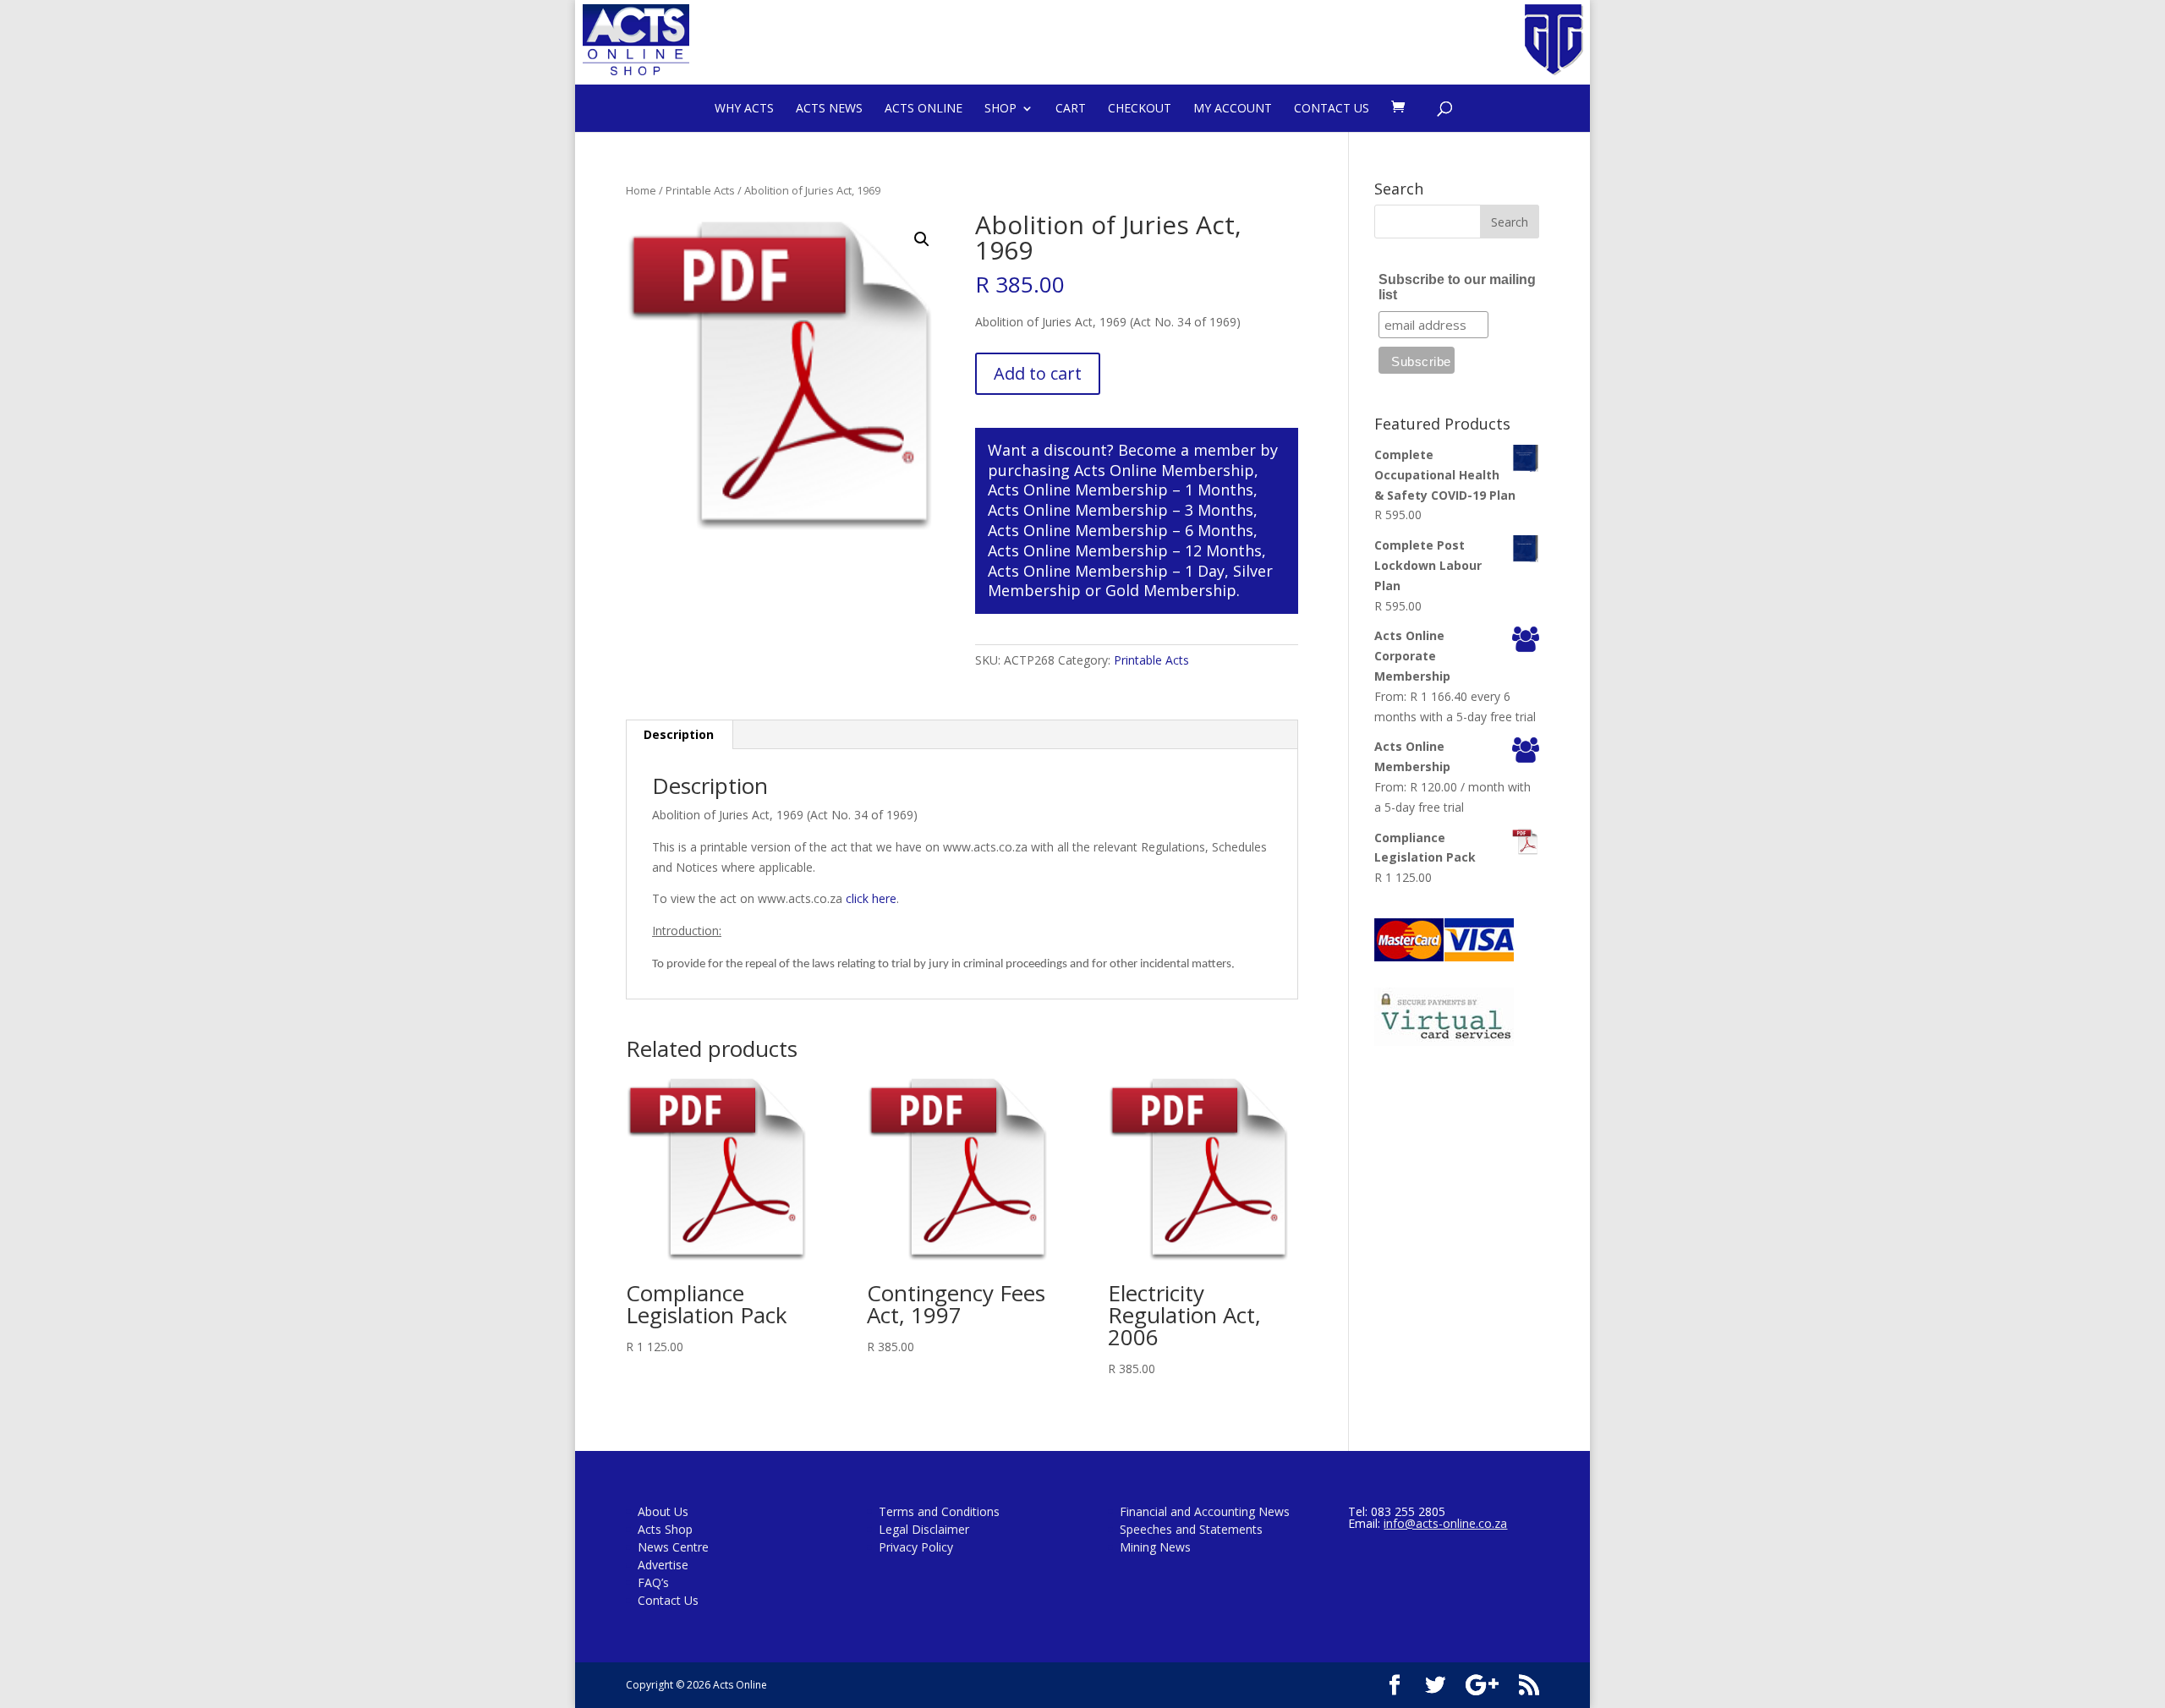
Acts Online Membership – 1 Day (1106, 571)
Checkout (1140, 108)
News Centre (673, 1547)
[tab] (679, 735)
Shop (1000, 108)
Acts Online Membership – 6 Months (1121, 530)
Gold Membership (1171, 590)
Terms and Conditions (939, 1511)
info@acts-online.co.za (1445, 1523)
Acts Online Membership (1164, 470)
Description (679, 734)
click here (871, 898)
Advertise (663, 1565)
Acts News (829, 108)
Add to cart (1038, 373)
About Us (663, 1511)
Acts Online (924, 108)
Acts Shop (665, 1529)
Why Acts (744, 108)
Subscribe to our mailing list (1457, 287)
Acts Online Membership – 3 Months (1121, 510)
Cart (1071, 108)
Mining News (1155, 1547)
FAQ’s (653, 1582)
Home (641, 190)
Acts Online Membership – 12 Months (1125, 550)
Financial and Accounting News (1205, 1511)
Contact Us (1332, 108)
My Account (1233, 108)
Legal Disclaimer (924, 1529)
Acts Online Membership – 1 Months (1121, 490)
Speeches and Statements (1191, 1529)
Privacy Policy (916, 1547)
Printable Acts (700, 190)
